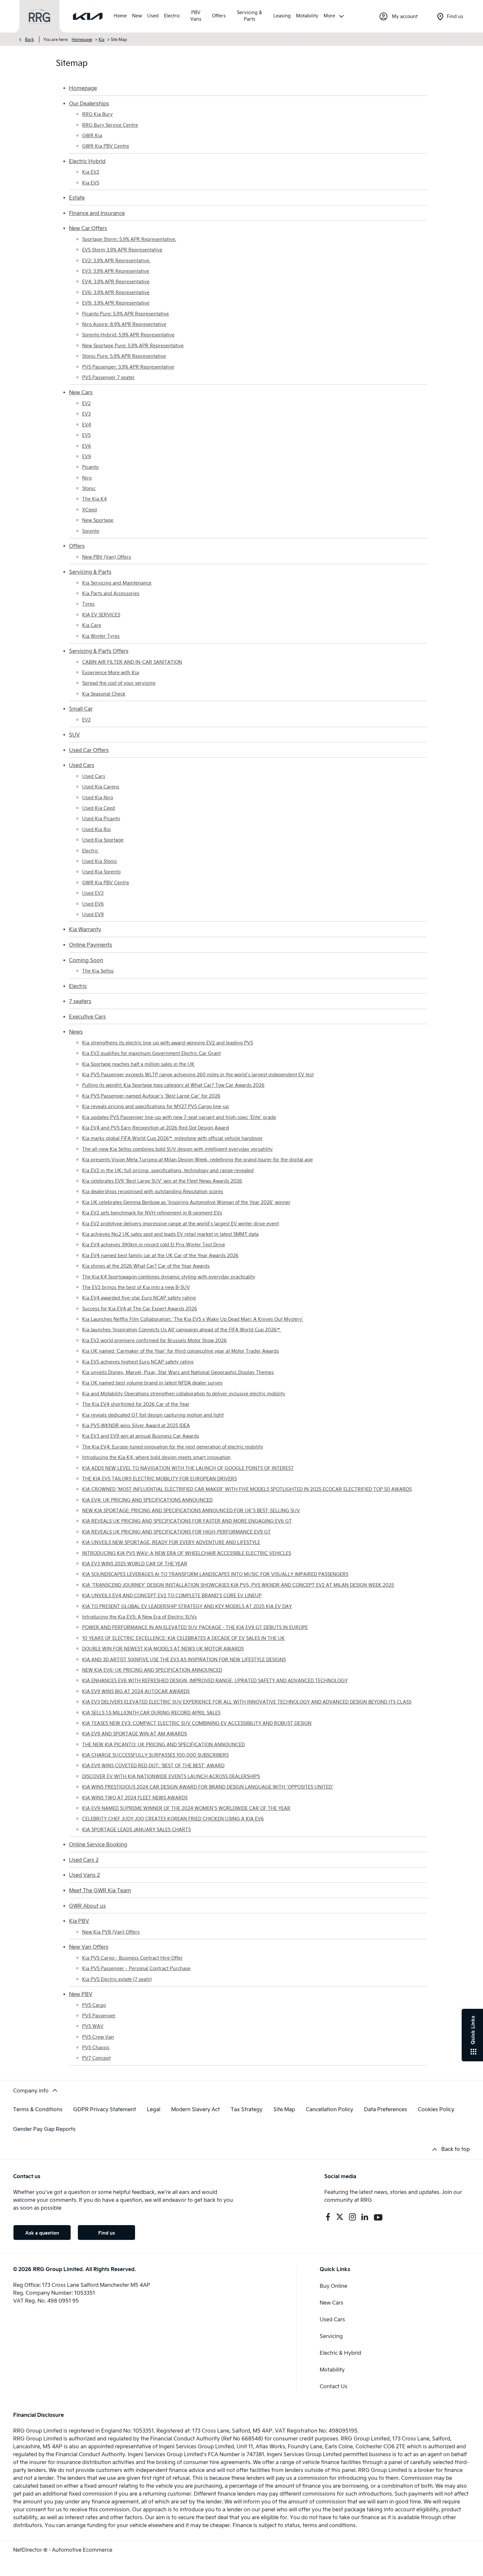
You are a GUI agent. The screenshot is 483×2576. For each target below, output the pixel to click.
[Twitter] (340, 2217)
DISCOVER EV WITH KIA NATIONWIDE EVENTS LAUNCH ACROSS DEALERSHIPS (171, 1776)
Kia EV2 (91, 172)
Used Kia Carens (101, 787)
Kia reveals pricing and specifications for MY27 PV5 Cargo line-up (156, 1106)
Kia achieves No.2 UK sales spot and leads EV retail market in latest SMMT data (170, 1234)
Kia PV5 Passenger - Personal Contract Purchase (136, 1968)
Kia (102, 39)
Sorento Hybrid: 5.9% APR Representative (128, 335)
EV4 (87, 425)
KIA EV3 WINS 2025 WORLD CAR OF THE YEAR (135, 1564)
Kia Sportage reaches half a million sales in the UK (138, 1064)
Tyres (88, 604)
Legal (154, 2109)
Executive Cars (87, 1016)
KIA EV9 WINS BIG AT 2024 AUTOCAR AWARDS (136, 1691)
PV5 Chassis (96, 2047)
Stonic (89, 488)
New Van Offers (89, 1947)
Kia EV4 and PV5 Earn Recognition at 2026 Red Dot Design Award (156, 1128)
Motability (332, 2369)
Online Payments (91, 945)
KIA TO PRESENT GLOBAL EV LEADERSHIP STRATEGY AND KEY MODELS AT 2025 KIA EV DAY (187, 1606)
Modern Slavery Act (195, 2109)
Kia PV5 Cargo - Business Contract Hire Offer (132, 1958)
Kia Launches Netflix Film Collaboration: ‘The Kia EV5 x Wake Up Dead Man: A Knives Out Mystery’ (193, 1319)
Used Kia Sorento (101, 872)
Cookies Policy (436, 2109)
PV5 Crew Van (98, 2037)
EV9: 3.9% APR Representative (116, 303)
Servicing (331, 2336)
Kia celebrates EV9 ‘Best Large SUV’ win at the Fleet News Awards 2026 (162, 1181)
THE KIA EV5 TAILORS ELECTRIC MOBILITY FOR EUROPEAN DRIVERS (160, 1479)
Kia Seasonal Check (104, 694)
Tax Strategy (247, 2109)
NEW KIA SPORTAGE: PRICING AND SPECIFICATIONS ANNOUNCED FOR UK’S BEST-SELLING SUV (191, 1510)
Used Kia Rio (96, 829)
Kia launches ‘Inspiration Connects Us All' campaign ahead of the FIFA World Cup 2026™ (182, 1330)
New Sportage (98, 520)
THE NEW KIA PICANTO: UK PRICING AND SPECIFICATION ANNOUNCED (163, 1744)
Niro (87, 478)
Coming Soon (86, 960)
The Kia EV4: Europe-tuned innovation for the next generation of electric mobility (173, 1447)
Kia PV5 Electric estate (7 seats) (117, 1979)
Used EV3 (93, 893)
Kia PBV (79, 1921)
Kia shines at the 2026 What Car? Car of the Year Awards (146, 1266)
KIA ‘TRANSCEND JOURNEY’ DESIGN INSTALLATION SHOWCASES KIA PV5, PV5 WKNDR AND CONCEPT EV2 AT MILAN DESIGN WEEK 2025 (238, 1585)
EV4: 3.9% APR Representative (116, 281)
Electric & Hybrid (340, 2353)
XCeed (90, 510)
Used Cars (82, 765)
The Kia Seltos (98, 971)
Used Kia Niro (98, 797)
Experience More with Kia (111, 672)
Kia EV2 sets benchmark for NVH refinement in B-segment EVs (152, 1213)
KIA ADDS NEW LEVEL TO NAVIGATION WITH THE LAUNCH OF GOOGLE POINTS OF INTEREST (188, 1468)
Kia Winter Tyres (101, 636)
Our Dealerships (89, 103)
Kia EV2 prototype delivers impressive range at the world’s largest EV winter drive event (181, 1224)
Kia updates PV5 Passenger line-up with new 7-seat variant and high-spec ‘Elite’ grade (179, 1117)
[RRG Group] (39, 17)
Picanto (90, 467)
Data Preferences (386, 2109)
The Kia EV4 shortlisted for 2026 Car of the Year (136, 1404)
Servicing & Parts (90, 572)
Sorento (91, 531)
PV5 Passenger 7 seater (108, 377)
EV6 (87, 446)
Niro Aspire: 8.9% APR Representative (124, 324)
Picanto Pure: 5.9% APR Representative (126, 314)
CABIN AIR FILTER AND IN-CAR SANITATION (132, 662)
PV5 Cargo (94, 2005)
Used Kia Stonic (100, 861)
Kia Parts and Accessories (111, 593)
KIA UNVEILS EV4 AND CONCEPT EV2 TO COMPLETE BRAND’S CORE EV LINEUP (172, 1595)
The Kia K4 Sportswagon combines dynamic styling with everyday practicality (169, 1277)
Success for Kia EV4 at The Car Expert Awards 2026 (140, 1309)
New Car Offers (88, 228)
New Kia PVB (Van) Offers (111, 1932)
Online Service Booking (98, 1844)
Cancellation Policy (330, 2109)
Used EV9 (93, 914)
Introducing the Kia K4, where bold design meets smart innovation (156, 1457)
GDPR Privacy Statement (105, 2109)
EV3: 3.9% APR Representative (116, 271)
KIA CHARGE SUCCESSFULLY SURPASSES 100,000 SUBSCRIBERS (155, 1755)
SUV (74, 734)
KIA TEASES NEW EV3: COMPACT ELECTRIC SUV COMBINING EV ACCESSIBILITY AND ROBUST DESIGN (197, 1723)
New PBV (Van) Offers (107, 557)
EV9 (87, 456)
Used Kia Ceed (99, 808)
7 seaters (80, 1001)
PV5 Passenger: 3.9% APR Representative (128, 367)
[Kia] (88, 16)
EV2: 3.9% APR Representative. (116, 260)
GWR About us (87, 1906)
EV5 (86, 435)
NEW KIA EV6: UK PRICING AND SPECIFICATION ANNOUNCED (152, 1670)
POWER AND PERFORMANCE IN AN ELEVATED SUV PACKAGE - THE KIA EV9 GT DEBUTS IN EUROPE (195, 1627)
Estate (77, 197)
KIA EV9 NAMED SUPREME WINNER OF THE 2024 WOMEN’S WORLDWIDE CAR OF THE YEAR (186, 1808)
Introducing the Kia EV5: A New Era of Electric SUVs (139, 1617)
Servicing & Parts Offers (99, 651)
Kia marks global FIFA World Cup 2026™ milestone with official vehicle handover (172, 1138)
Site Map (284, 2109)
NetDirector (28, 2550)
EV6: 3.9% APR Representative (116, 292)
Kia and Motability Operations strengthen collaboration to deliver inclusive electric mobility (184, 1394)
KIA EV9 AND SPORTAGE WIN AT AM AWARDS (135, 1734)
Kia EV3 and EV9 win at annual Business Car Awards (141, 1436)
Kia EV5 (91, 183)
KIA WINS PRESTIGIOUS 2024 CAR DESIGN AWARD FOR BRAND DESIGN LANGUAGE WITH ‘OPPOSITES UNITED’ (208, 1787)
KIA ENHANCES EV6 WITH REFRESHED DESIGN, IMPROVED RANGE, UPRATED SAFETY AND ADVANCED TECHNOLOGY (215, 1680)
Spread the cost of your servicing (119, 683)
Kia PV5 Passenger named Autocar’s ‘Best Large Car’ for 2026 (151, 1096)
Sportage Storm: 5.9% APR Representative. (129, 239)
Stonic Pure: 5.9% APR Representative (124, 356)
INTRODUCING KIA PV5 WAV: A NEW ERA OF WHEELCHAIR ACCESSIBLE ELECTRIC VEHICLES (187, 1553)
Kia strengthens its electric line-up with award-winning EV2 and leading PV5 (168, 1043)
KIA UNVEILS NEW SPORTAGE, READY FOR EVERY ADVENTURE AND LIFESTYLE (171, 1542)
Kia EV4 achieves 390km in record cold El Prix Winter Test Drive (154, 1245)
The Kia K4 (94, 499)
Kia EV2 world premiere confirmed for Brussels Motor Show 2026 (154, 1340)
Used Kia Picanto (101, 818)
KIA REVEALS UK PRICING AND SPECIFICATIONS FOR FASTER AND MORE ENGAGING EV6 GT (187, 1521)
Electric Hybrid (87, 161)
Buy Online (333, 2286)
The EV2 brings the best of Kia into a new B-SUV (136, 1287)
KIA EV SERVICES (101, 615)
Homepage (82, 39)
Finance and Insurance (97, 213)
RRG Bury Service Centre (110, 125)
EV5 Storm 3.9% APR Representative (122, 250)
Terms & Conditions (38, 2109)
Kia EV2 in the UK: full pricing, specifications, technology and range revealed (168, 1170)
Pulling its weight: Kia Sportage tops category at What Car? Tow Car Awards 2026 (173, 1085)
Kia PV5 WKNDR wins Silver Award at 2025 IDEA (136, 1425)
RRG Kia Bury (97, 114)
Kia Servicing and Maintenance (117, 583)
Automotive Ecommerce (82, 2550)
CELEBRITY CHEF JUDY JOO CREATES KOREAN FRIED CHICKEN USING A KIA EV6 (173, 1819)
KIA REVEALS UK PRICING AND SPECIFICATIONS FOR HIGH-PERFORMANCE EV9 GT (176, 1532)
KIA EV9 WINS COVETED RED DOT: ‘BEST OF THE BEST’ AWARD (153, 1765)
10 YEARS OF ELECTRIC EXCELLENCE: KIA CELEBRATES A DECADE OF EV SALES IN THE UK (184, 1638)
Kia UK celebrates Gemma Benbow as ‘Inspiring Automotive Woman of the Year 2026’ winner (186, 1202)
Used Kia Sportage (103, 840)
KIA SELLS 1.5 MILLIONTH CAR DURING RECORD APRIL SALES (151, 1713)
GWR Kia (92, 135)
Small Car (81, 708)
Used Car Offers (89, 750)
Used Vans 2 (84, 1875)
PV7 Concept (96, 2058)
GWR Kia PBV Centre (106, 146)
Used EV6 (93, 904)
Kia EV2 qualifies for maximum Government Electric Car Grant (151, 1053)
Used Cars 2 (84, 1860)
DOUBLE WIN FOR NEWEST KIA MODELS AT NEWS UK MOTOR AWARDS (163, 1649)
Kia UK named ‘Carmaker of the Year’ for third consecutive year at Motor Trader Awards (181, 1351)
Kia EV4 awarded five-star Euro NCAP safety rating (139, 1298)
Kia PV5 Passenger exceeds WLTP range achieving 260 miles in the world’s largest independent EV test (198, 1074)
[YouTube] (378, 2217)
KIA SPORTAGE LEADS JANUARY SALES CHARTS (137, 1829)
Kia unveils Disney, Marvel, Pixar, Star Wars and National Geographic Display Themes (178, 1372)
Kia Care (92, 625)
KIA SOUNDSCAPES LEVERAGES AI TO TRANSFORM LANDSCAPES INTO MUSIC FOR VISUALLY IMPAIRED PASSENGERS (215, 1574)
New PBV (81, 1994)
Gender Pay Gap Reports (44, 2129)
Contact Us (333, 2386)
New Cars (81, 392)
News (76, 1031)
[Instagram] (353, 2217)
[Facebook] (328, 2217)
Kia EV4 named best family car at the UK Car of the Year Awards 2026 (160, 1255)
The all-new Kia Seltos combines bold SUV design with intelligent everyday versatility (177, 1149)
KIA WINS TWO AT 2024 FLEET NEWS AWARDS (135, 1798)
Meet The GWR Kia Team (100, 1890)
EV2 (86, 403)
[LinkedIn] (365, 2217)
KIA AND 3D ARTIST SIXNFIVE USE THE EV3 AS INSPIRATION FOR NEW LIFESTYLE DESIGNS (184, 1659)
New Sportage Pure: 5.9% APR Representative (133, 345)
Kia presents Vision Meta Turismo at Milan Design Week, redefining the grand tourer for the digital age (197, 1159)
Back (30, 39)
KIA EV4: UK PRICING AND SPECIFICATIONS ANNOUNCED (147, 1500)
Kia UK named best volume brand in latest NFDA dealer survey (152, 1383)
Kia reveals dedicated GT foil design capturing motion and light (153, 1415)
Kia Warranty (85, 929)
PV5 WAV (93, 2026)
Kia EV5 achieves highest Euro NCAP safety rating (138, 1362)
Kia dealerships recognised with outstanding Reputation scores (153, 1191)
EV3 (86, 414)
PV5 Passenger (99, 2016)
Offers (77, 546)
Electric (90, 851)
